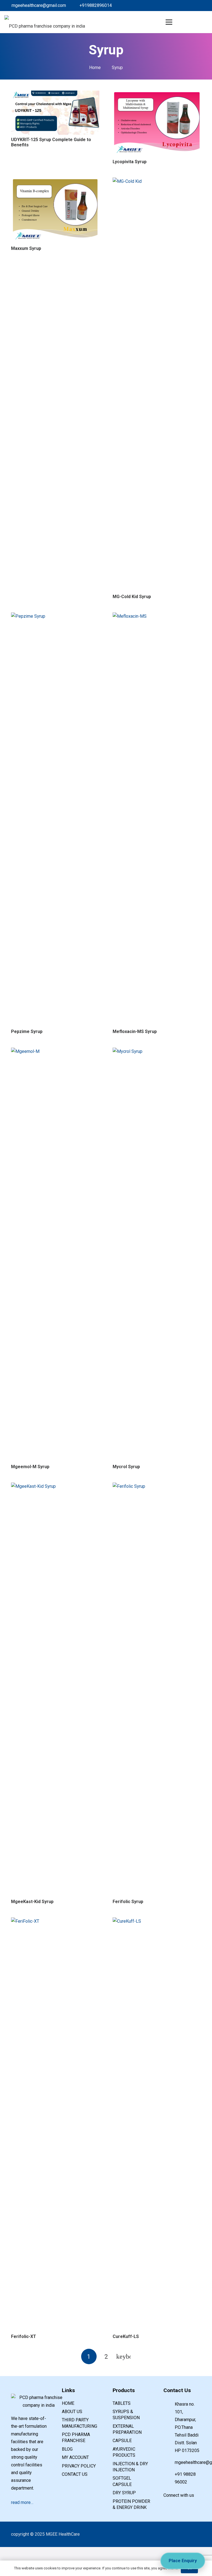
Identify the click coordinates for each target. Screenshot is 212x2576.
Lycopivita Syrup (130, 162)
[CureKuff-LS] (157, 1921)
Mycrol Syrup (126, 1467)
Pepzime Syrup (27, 1031)
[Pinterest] (194, 6)
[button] (195, 22)
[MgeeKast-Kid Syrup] (55, 1486)
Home (68, 2403)
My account (75, 2457)
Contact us (75, 2474)
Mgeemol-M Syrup (30, 1467)
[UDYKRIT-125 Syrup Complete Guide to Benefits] (55, 94)
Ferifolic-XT (24, 2336)
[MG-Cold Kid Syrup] (157, 181)
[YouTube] (191, 2505)
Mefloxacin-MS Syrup (135, 1031)
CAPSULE (122, 2441)
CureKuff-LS (126, 2336)
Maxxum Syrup (26, 248)
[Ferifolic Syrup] (157, 1486)
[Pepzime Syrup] (55, 616)
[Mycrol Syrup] (157, 1051)
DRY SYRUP (124, 2493)
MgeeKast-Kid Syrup (32, 1902)
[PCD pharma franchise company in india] (45, 22)
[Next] (123, 2356)
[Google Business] (185, 6)
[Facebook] (168, 6)
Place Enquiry (183, 2561)
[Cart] (182, 22)
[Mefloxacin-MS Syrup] (157, 616)
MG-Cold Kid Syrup (132, 597)
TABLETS (122, 2403)
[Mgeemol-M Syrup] (55, 1051)
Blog (67, 2449)
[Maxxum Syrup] (55, 181)
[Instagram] (203, 6)
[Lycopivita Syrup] (157, 94)
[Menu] (169, 22)
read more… (22, 2502)
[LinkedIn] (177, 6)
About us (72, 2412)
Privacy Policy (79, 2466)
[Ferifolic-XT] (55, 1921)
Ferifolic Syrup (128, 1902)
